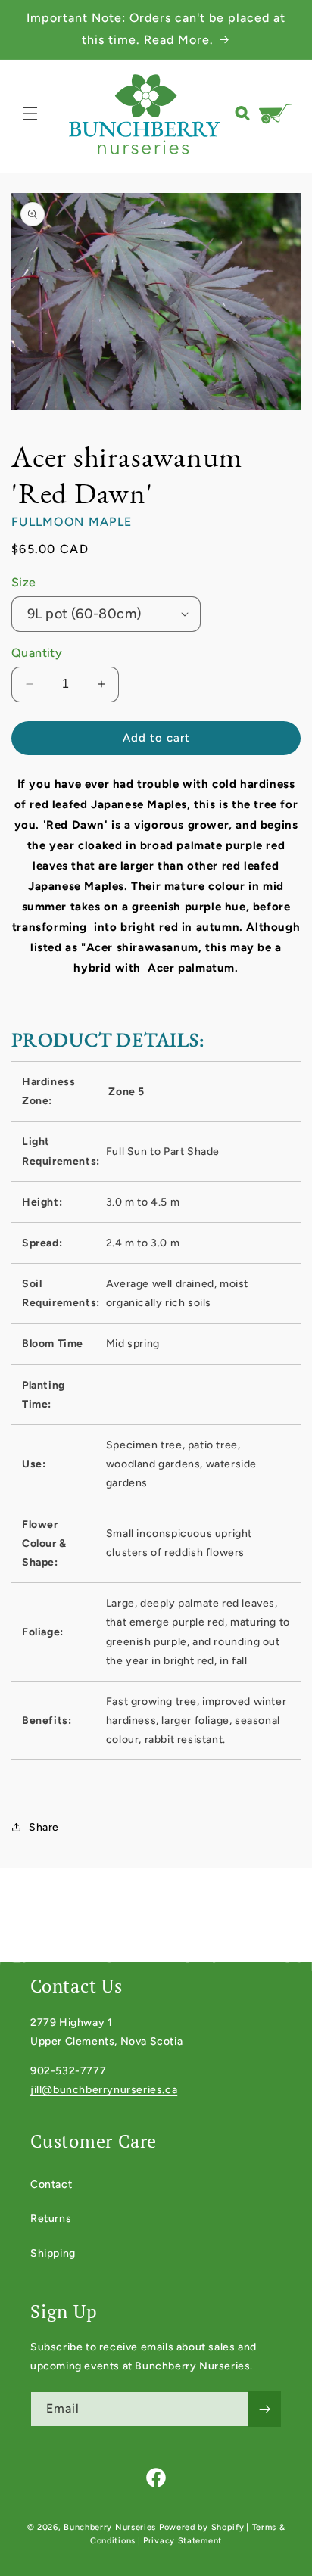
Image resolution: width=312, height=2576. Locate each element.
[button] (30, 114)
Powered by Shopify (202, 2527)
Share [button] (44, 1827)
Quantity (37, 653)
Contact (51, 2184)
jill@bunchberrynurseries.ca (104, 2090)
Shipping (53, 2253)
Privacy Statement (183, 2541)
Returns (51, 2218)
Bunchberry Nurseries (111, 2527)
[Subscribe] (264, 2409)
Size (24, 582)
